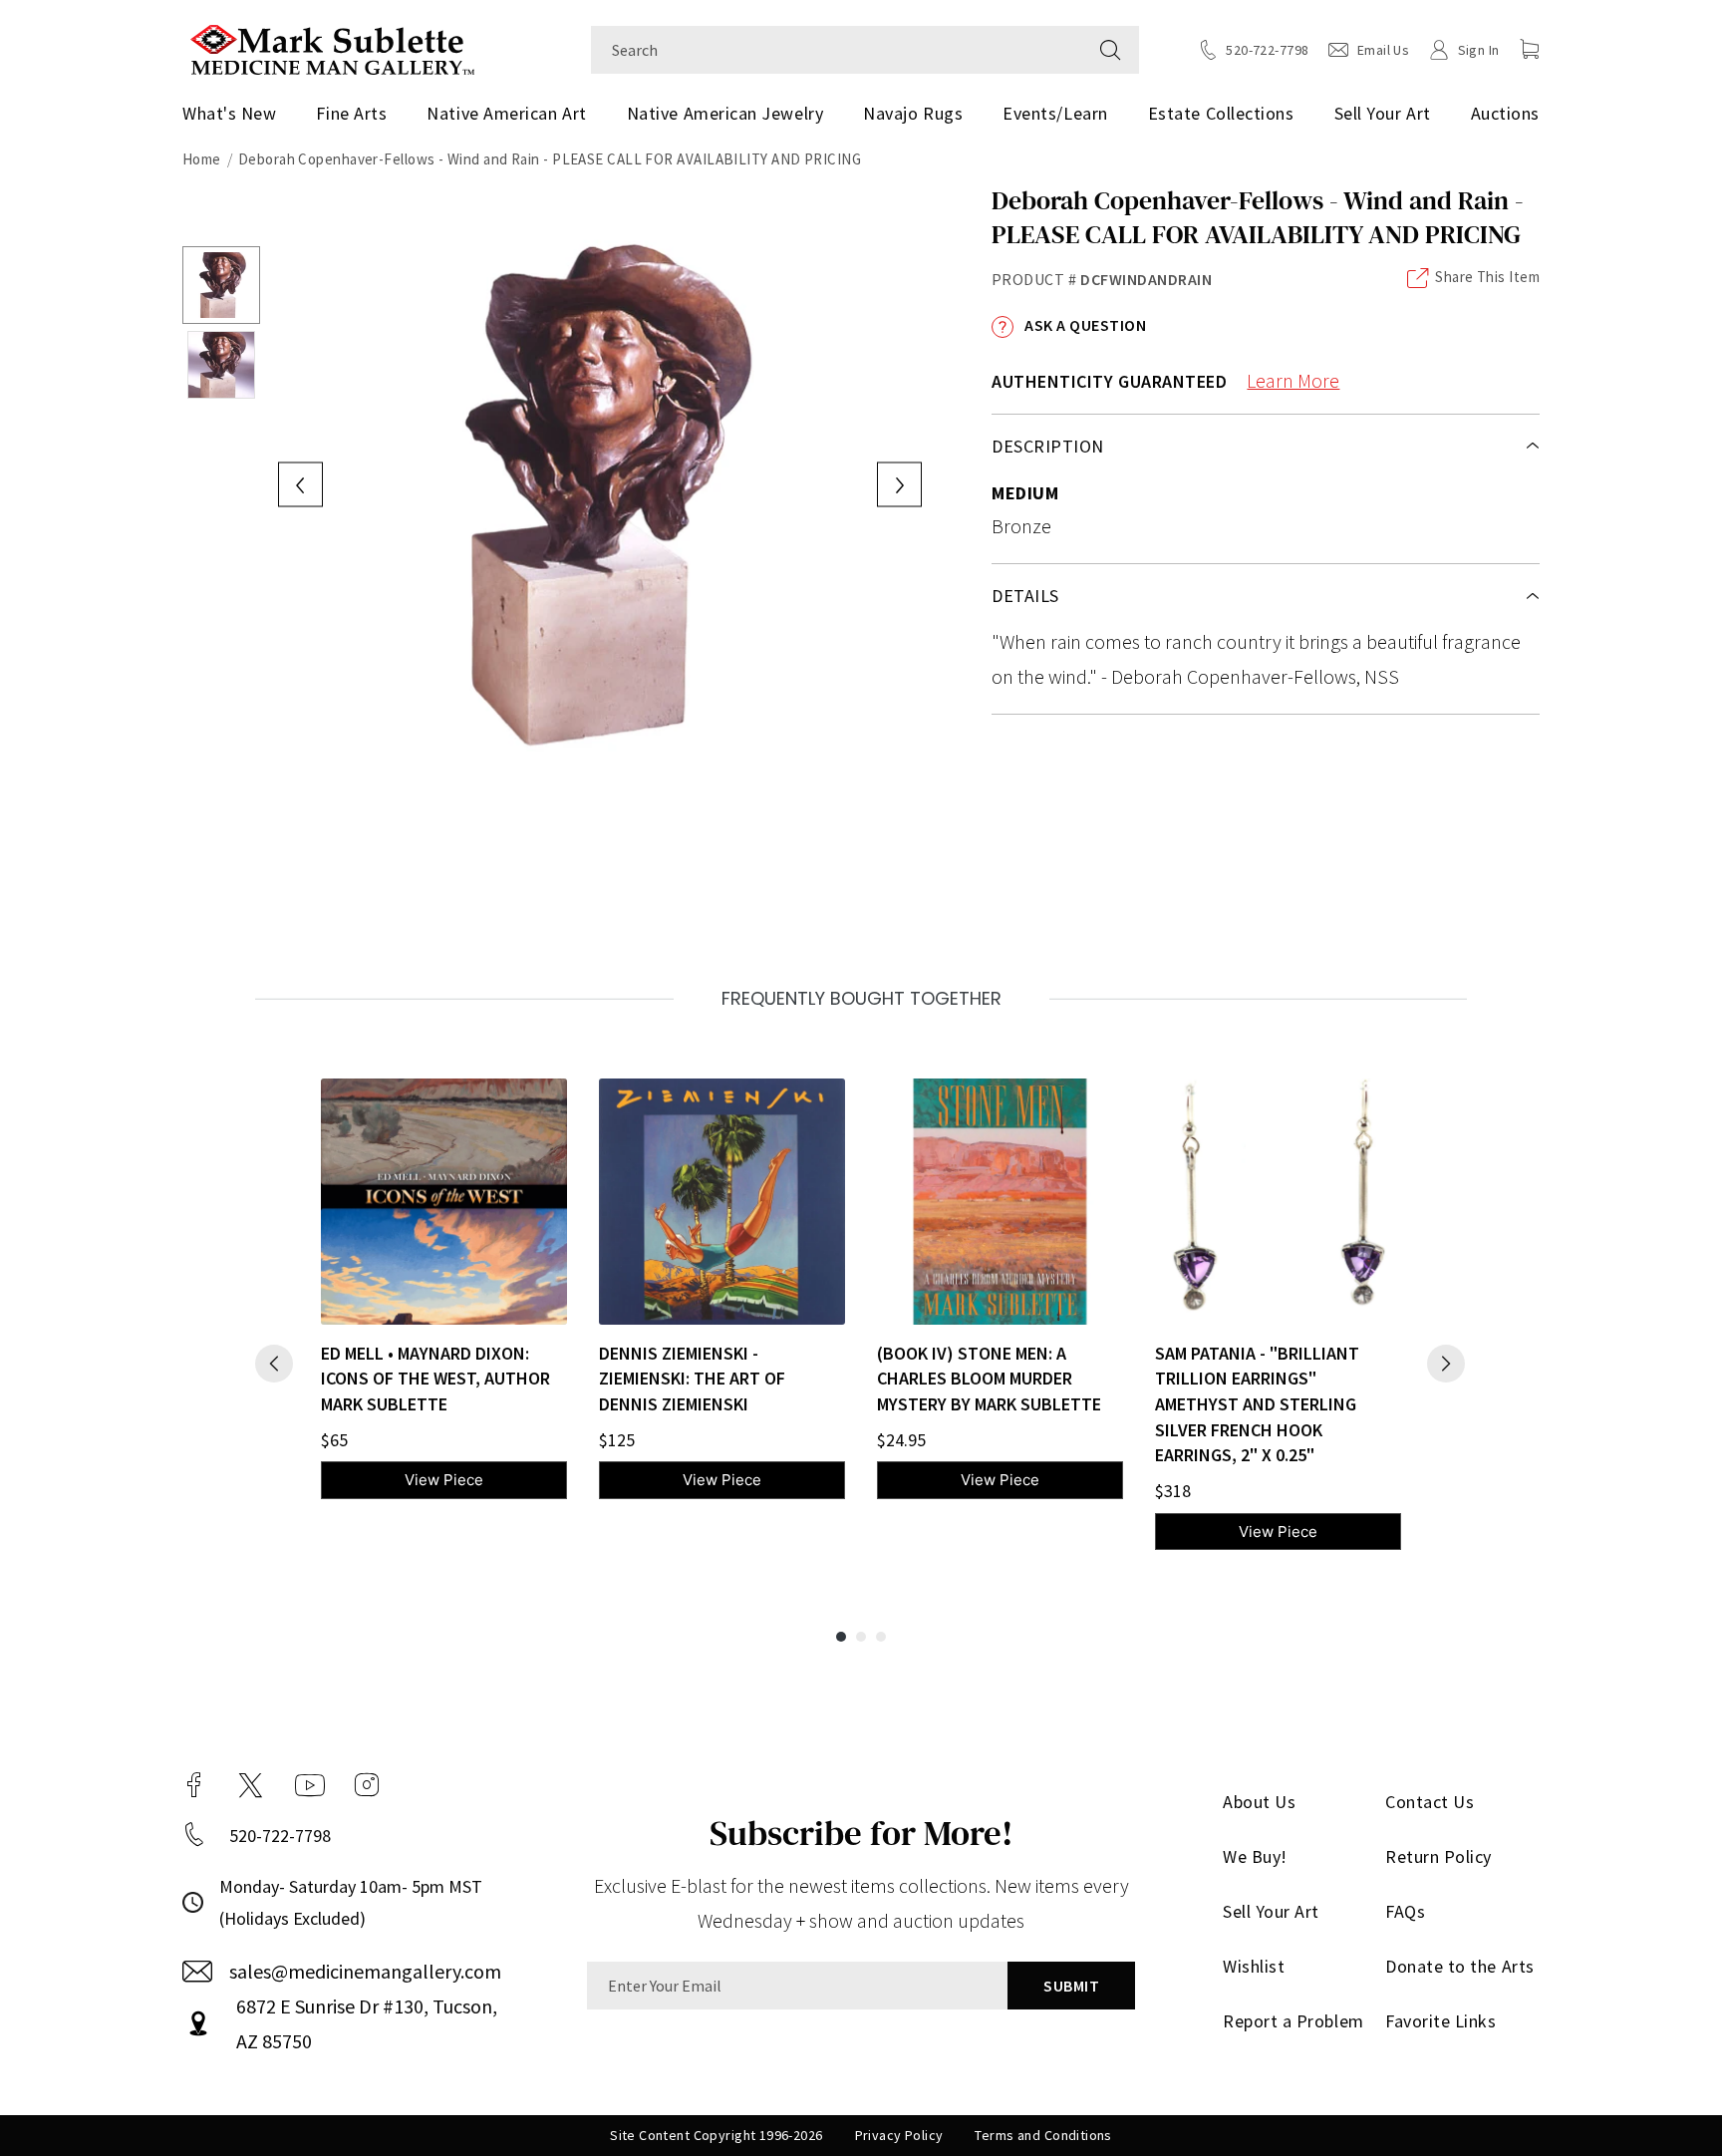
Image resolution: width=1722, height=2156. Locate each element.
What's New (229, 113)
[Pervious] (274, 1364)
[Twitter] (251, 1785)
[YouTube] (310, 1785)
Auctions (1505, 113)
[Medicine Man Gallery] (332, 47)
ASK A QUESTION (1084, 325)
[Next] (1446, 1364)
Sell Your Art (1383, 113)
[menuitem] (237, 114)
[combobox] (837, 50)
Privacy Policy (899, 2135)
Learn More (1293, 380)
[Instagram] (367, 1785)
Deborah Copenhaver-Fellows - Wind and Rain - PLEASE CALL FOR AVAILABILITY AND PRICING (550, 159)
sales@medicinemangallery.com (365, 1971)
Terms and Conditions (1043, 2135)
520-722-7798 (280, 1836)
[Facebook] (194, 1785)
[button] (1530, 49)
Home (202, 159)
